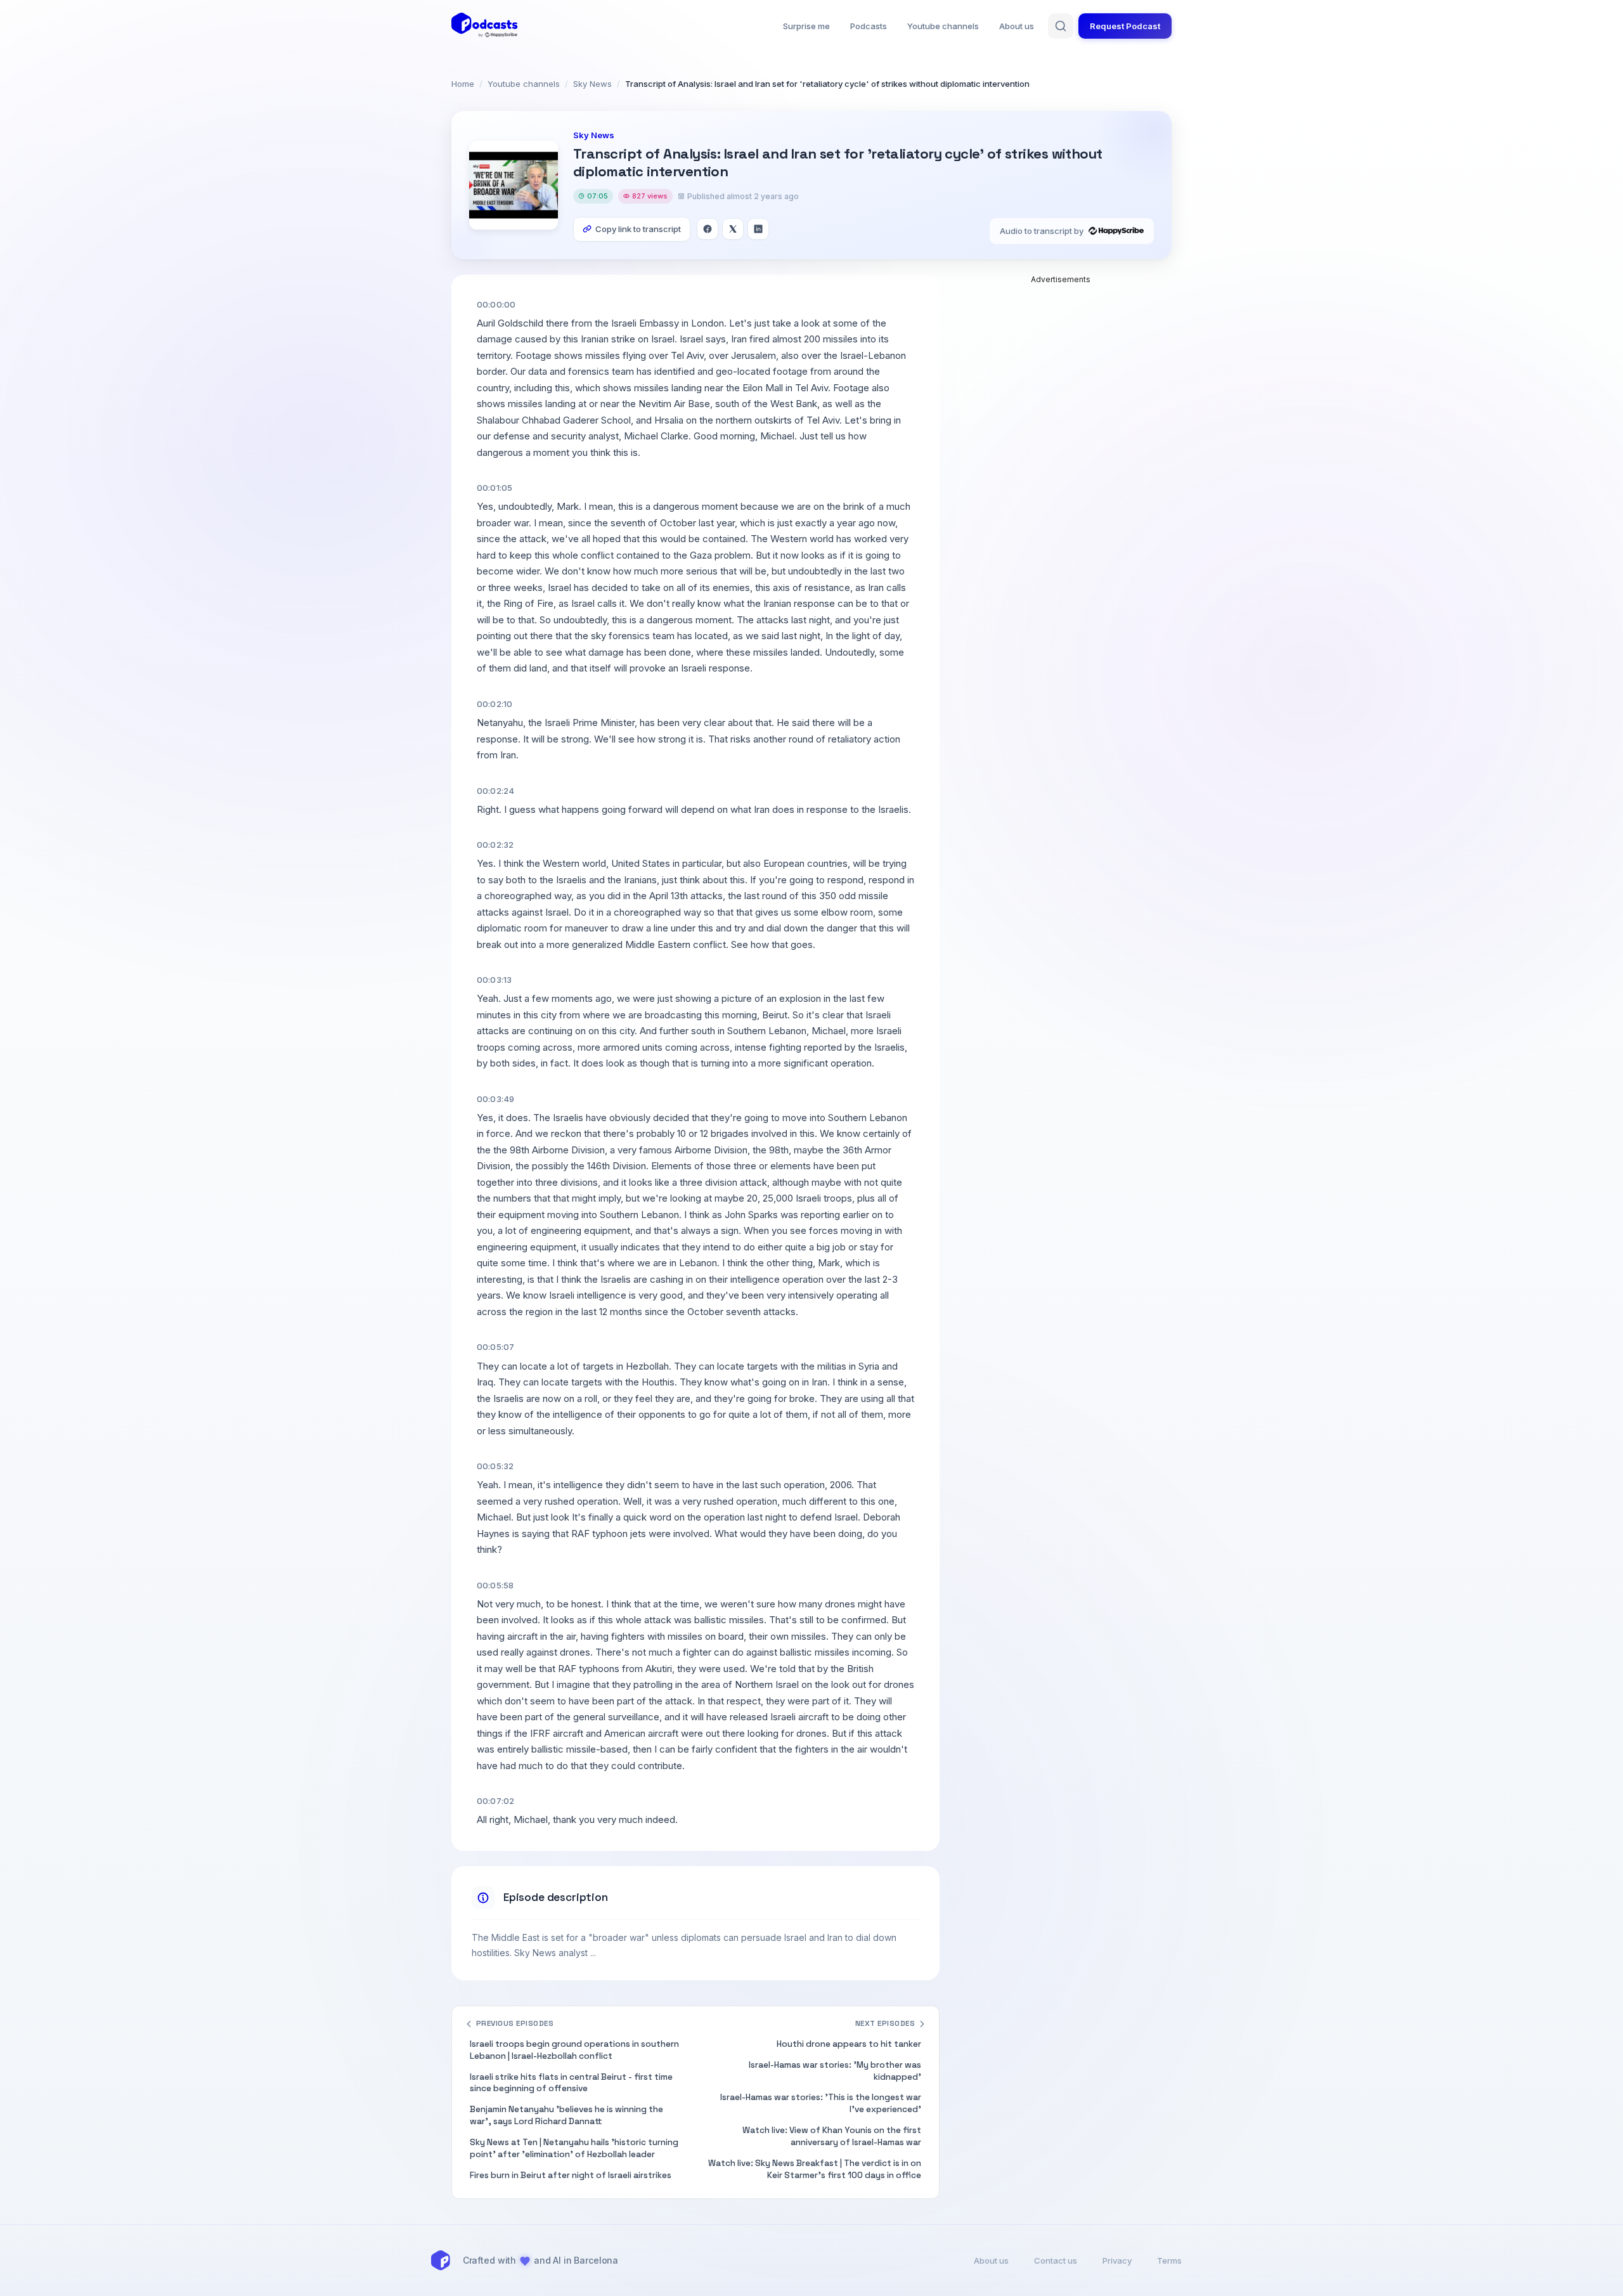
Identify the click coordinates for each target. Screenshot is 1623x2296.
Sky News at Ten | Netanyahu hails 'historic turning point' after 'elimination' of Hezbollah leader (574, 2148)
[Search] (1061, 26)
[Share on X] (733, 229)
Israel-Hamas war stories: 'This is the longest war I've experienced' (821, 2103)
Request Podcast (1125, 26)
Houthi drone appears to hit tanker (849, 2044)
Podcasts (869, 26)
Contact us (1056, 2260)
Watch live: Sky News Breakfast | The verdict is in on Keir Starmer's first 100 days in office (815, 2169)
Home (463, 84)
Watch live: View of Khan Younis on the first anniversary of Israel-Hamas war (832, 2136)
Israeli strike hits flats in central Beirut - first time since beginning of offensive (571, 2083)
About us (1017, 26)
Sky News (592, 84)
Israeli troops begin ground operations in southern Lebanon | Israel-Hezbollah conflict (574, 2050)
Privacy (1117, 2260)
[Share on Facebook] (708, 229)
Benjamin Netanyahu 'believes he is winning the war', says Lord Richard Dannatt (566, 2115)
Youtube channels (943, 26)
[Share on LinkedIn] (758, 229)
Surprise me (806, 26)
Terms (1169, 2260)
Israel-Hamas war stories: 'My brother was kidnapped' (835, 2071)
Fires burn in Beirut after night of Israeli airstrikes (571, 2175)
